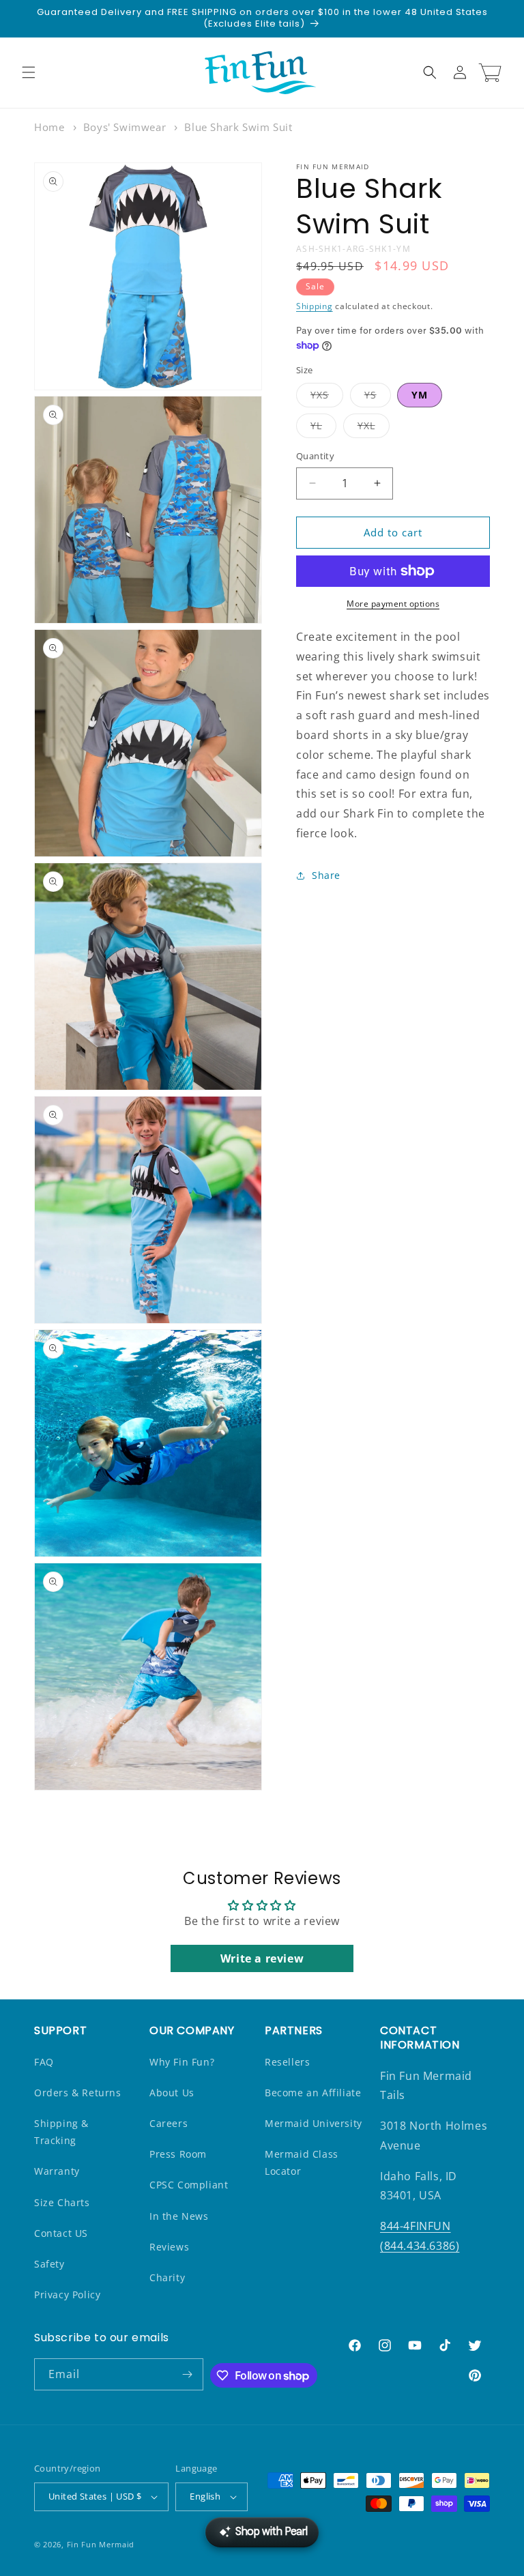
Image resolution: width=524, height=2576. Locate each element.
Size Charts (62, 2202)
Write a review (262, 1958)
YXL (374, 428)
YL (323, 428)
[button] (29, 72)
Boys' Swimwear (125, 127)
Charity (167, 2277)
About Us (172, 2093)
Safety (49, 2264)
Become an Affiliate (313, 2093)
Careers (169, 2123)
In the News (179, 2216)
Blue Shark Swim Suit (238, 127)
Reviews (169, 2247)
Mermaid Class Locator (302, 2162)
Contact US (61, 2233)
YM (420, 395)
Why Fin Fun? (182, 2062)
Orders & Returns (78, 2093)
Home (49, 127)
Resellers (287, 2062)
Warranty (57, 2171)
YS (378, 397)
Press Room (178, 2154)
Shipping (315, 306)
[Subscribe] (188, 2374)
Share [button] (326, 875)
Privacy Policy (67, 2295)
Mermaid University (314, 2123)
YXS (327, 397)
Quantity (315, 456)
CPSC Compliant (189, 2185)
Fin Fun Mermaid (101, 2544)
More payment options (393, 604)
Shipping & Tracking (61, 2132)
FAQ (44, 2062)
